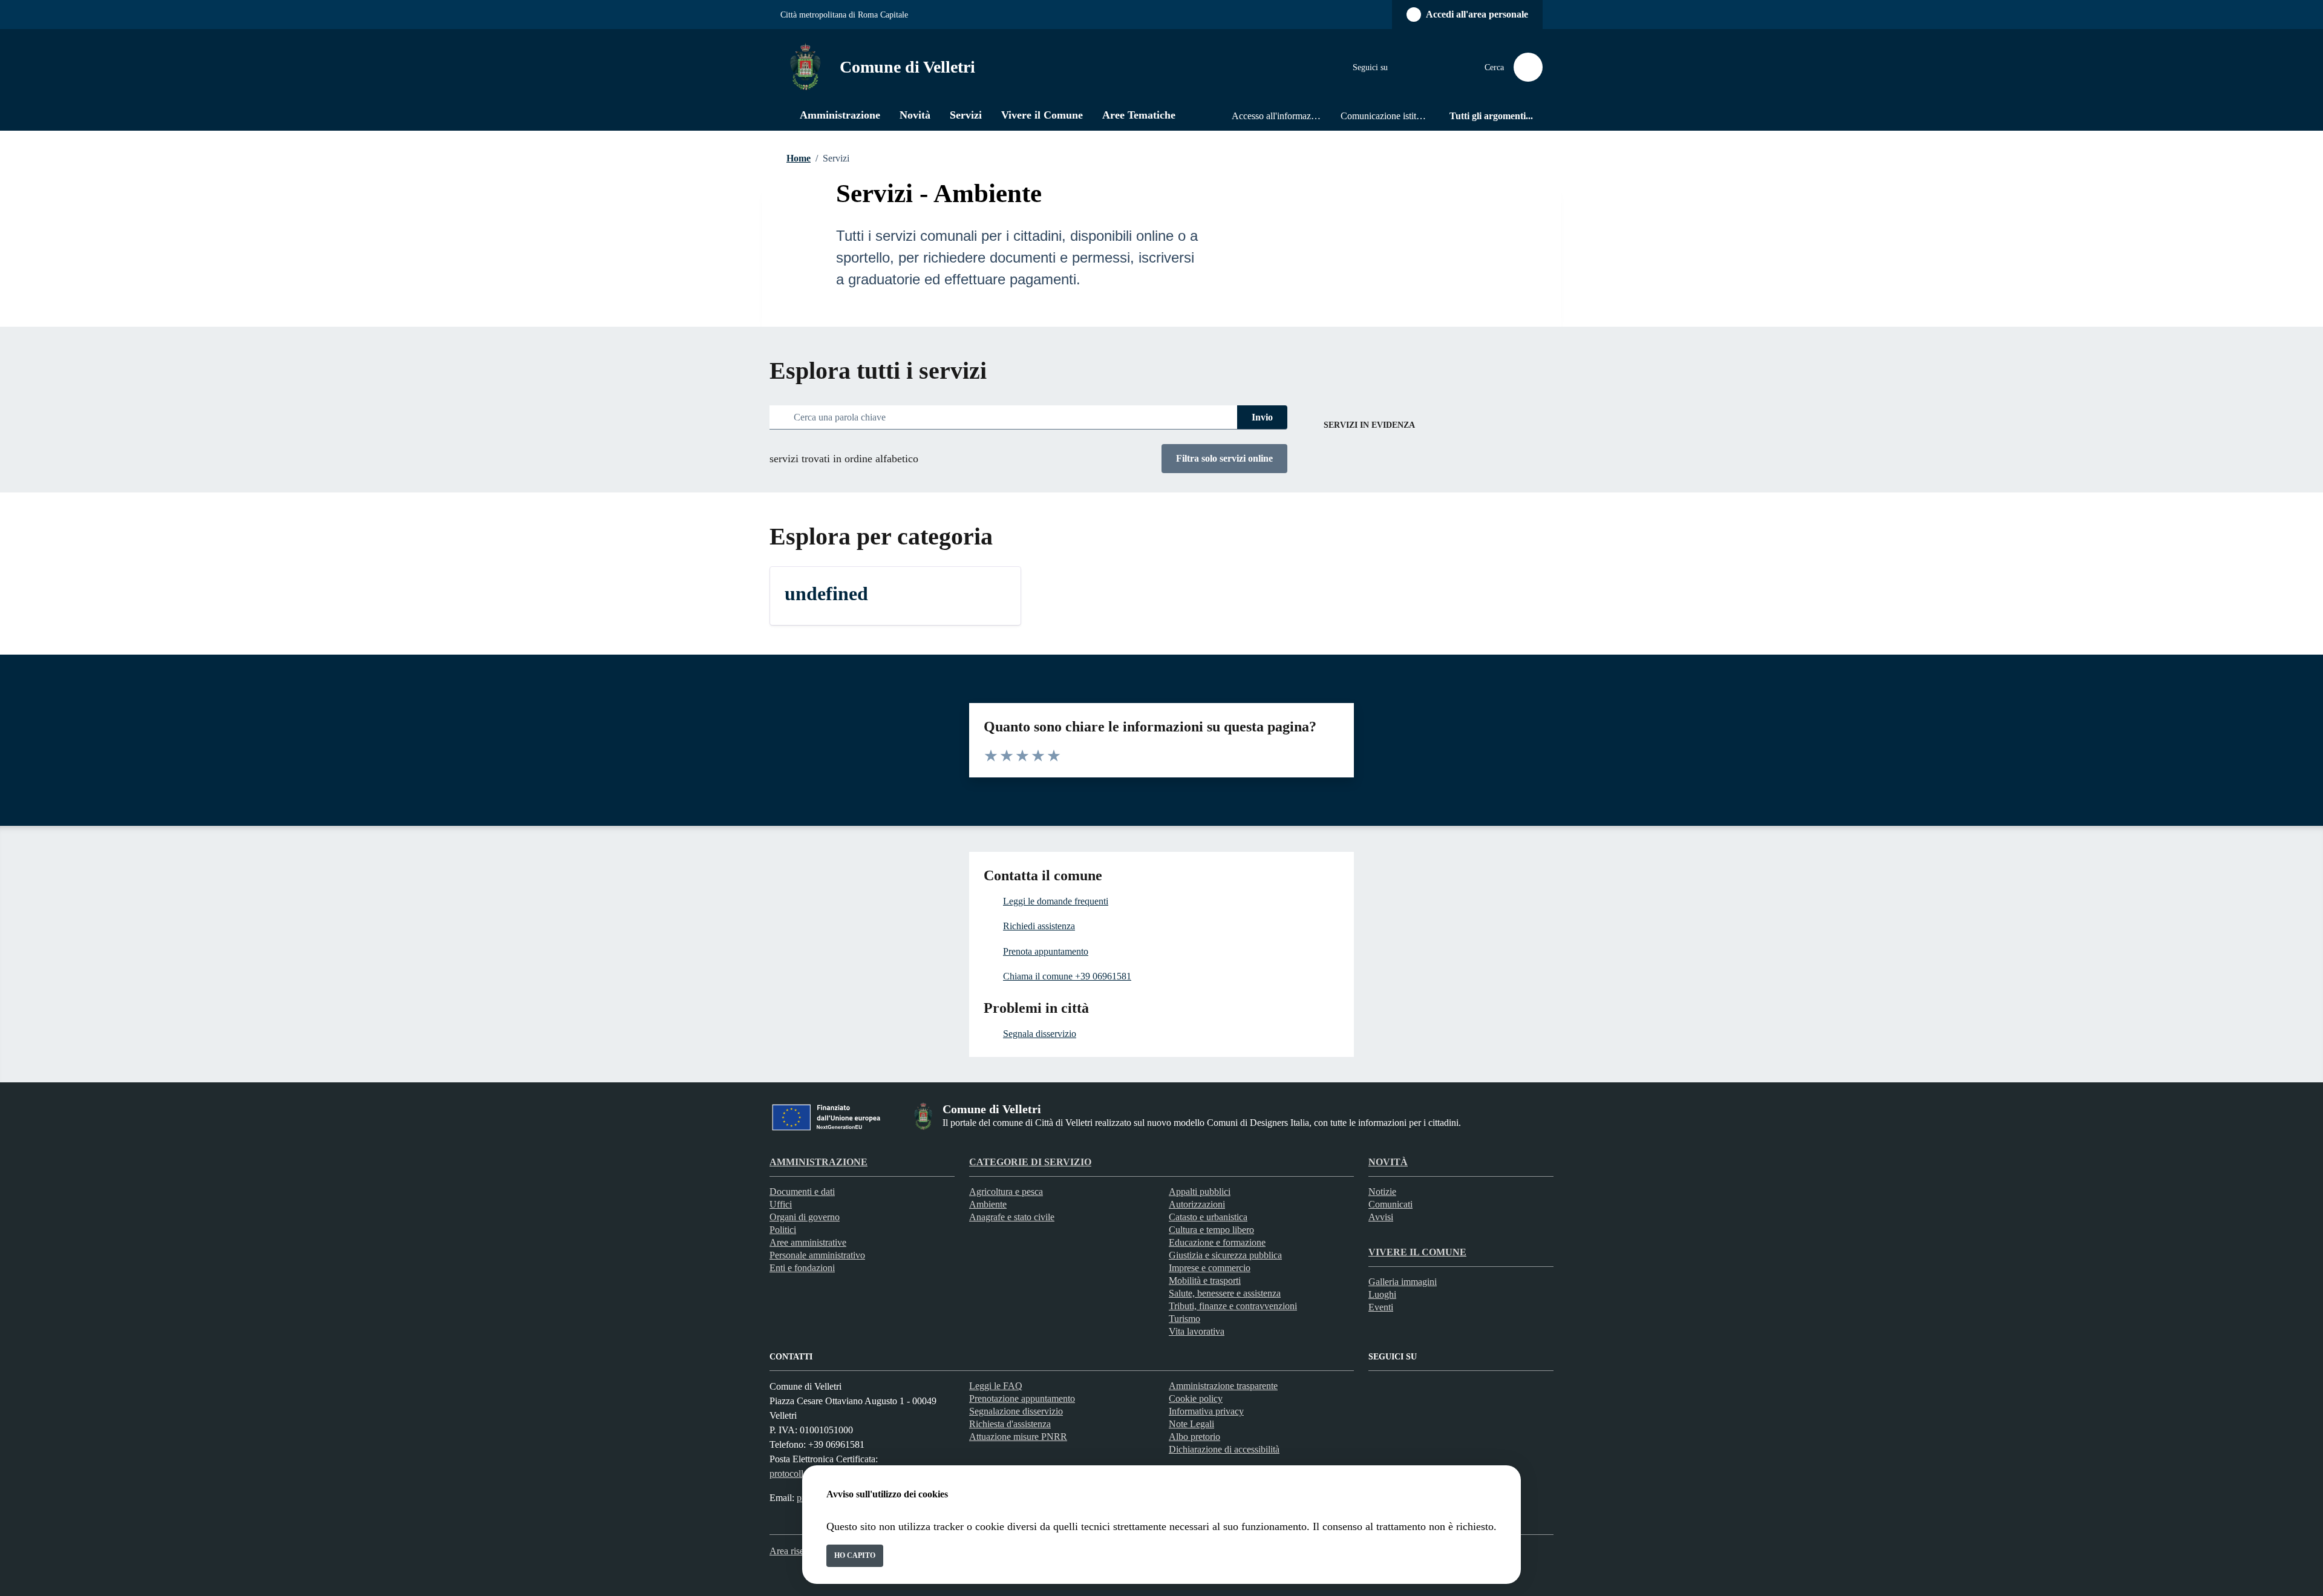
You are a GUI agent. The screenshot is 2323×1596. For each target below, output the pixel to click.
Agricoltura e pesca (1006, 1192)
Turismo (1184, 1319)
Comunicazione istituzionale (1390, 116)
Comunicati (1390, 1204)
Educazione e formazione (1217, 1242)
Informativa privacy (1206, 1411)
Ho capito (855, 1555)
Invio (1262, 417)
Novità (1388, 1162)
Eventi (1381, 1307)
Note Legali (1191, 1424)
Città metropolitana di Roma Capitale (844, 15)
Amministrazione (818, 1162)
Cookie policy (1196, 1398)
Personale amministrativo (817, 1255)
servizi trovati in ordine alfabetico (844, 459)
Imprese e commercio (1210, 1268)
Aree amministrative (808, 1242)
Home (799, 158)
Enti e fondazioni (802, 1268)
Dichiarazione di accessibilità (1224, 1449)
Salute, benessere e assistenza (1225, 1293)
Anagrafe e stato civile (1012, 1217)
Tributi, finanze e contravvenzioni (1233, 1306)
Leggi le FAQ (996, 1386)
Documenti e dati (802, 1192)
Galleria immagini (1403, 1282)
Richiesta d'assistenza (1010, 1424)
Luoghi (1382, 1294)
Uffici (781, 1204)
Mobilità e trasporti (1205, 1280)
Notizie (1382, 1192)
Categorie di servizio (1030, 1162)
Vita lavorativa (1197, 1331)
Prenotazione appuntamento (1022, 1398)
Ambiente (988, 1204)
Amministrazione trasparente (1223, 1386)
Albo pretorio (1194, 1437)
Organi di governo (805, 1217)
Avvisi (1381, 1217)
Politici (783, 1230)
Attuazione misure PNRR (1018, 1437)
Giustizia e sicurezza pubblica (1225, 1255)
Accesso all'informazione (1279, 116)
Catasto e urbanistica (1208, 1217)
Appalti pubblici (1200, 1192)
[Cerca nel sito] (1528, 67)
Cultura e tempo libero (1211, 1230)
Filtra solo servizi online (1224, 458)
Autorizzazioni (1197, 1204)
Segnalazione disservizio (1016, 1411)
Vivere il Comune (1417, 1252)
